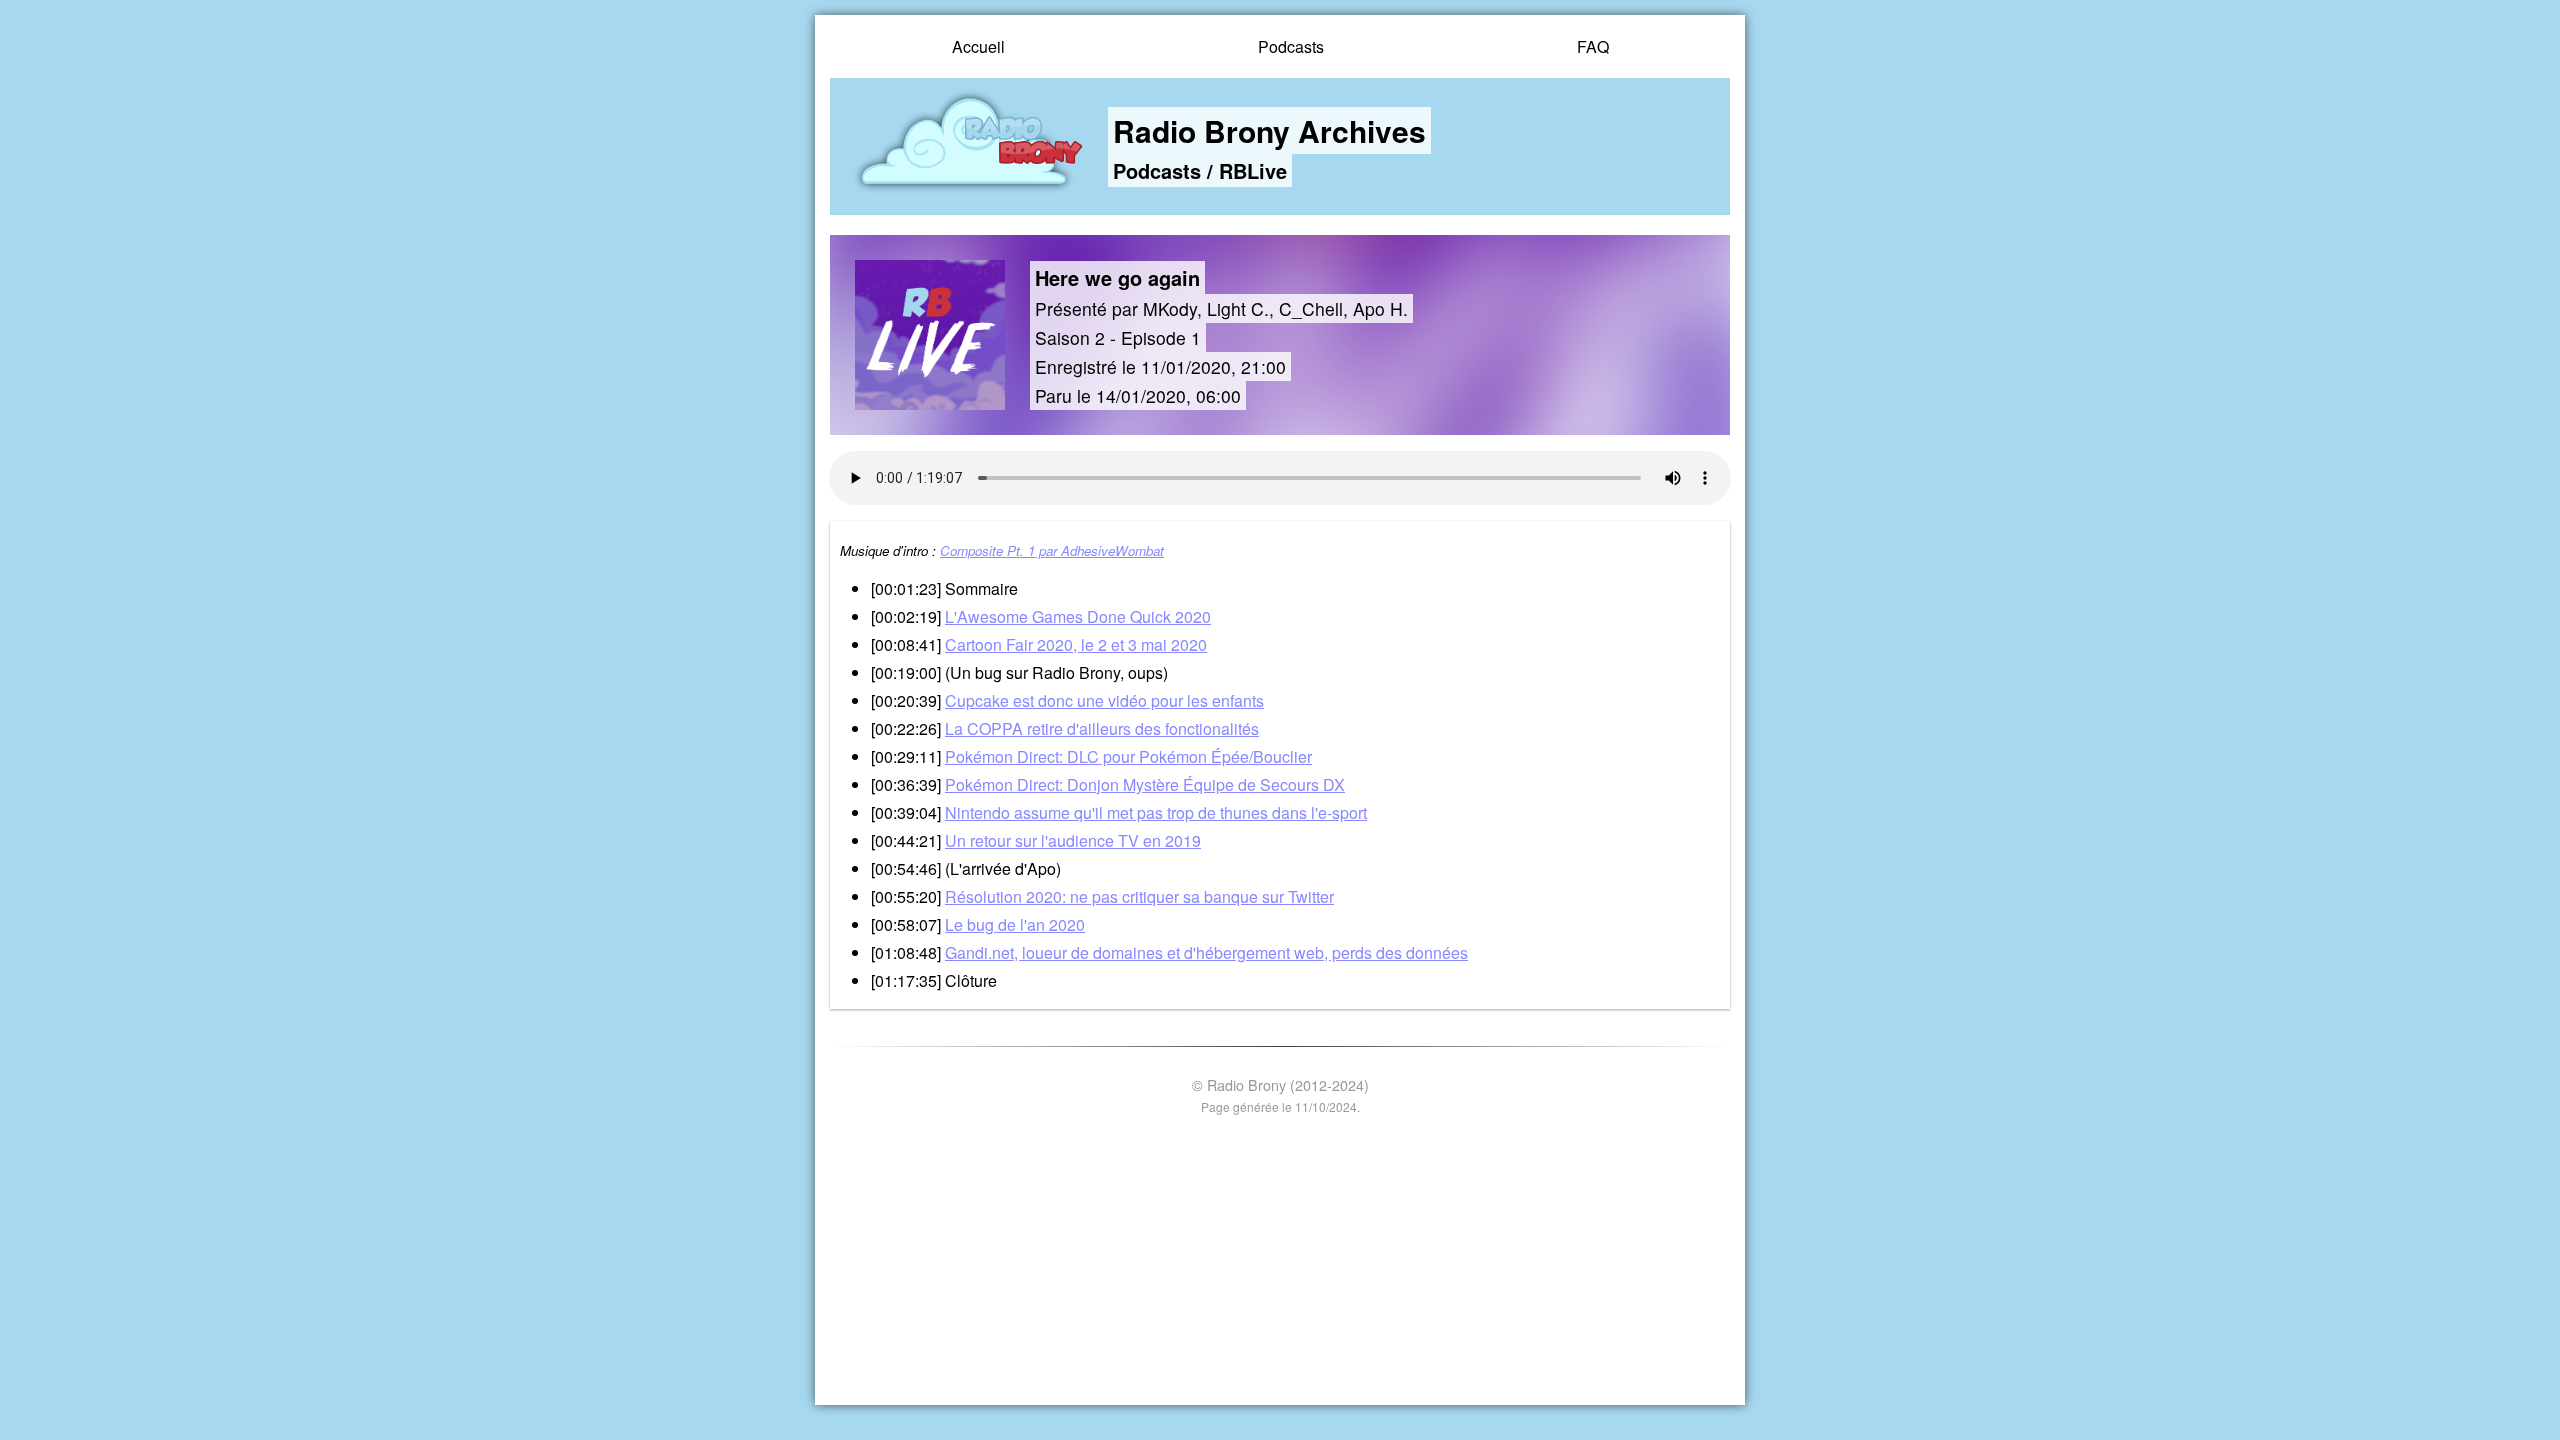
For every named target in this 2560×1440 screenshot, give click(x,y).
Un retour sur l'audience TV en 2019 (1073, 840)
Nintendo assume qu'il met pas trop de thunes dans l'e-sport (1156, 812)
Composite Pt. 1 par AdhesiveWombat (1052, 550)
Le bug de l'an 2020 (1015, 924)
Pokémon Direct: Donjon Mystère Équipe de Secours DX (1145, 784)
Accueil (978, 46)
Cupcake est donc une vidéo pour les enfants (1104, 700)
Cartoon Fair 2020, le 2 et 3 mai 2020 (1076, 644)
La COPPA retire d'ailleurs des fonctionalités (1102, 728)
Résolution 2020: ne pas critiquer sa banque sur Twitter (1139, 896)
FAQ (1593, 46)
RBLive (1253, 170)
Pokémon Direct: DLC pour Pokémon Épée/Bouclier (1128, 756)
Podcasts (1291, 46)
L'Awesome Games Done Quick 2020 (1078, 616)
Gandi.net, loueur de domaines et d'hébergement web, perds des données (1206, 952)
